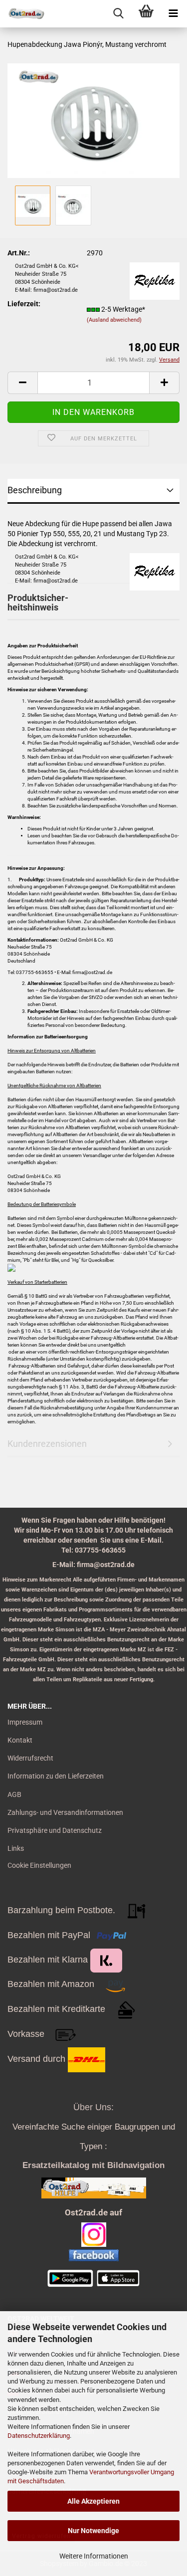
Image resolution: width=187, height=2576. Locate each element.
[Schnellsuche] (118, 14)
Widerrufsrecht (30, 1758)
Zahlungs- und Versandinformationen (65, 1812)
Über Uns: (93, 2107)
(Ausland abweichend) (114, 320)
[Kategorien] (173, 14)
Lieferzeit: (24, 304)
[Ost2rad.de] (22, 14)
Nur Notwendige (93, 2531)
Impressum (25, 1722)
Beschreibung (35, 490)
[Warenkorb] (146, 14)
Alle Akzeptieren (93, 2501)
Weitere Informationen (94, 2556)
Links (16, 1848)
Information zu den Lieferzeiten (56, 1776)
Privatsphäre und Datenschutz (55, 1830)
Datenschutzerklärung (39, 2436)
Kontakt (20, 1740)
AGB (14, 1794)
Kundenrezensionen (47, 1444)
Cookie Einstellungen (39, 1865)
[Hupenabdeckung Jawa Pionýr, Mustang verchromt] (93, 120)
